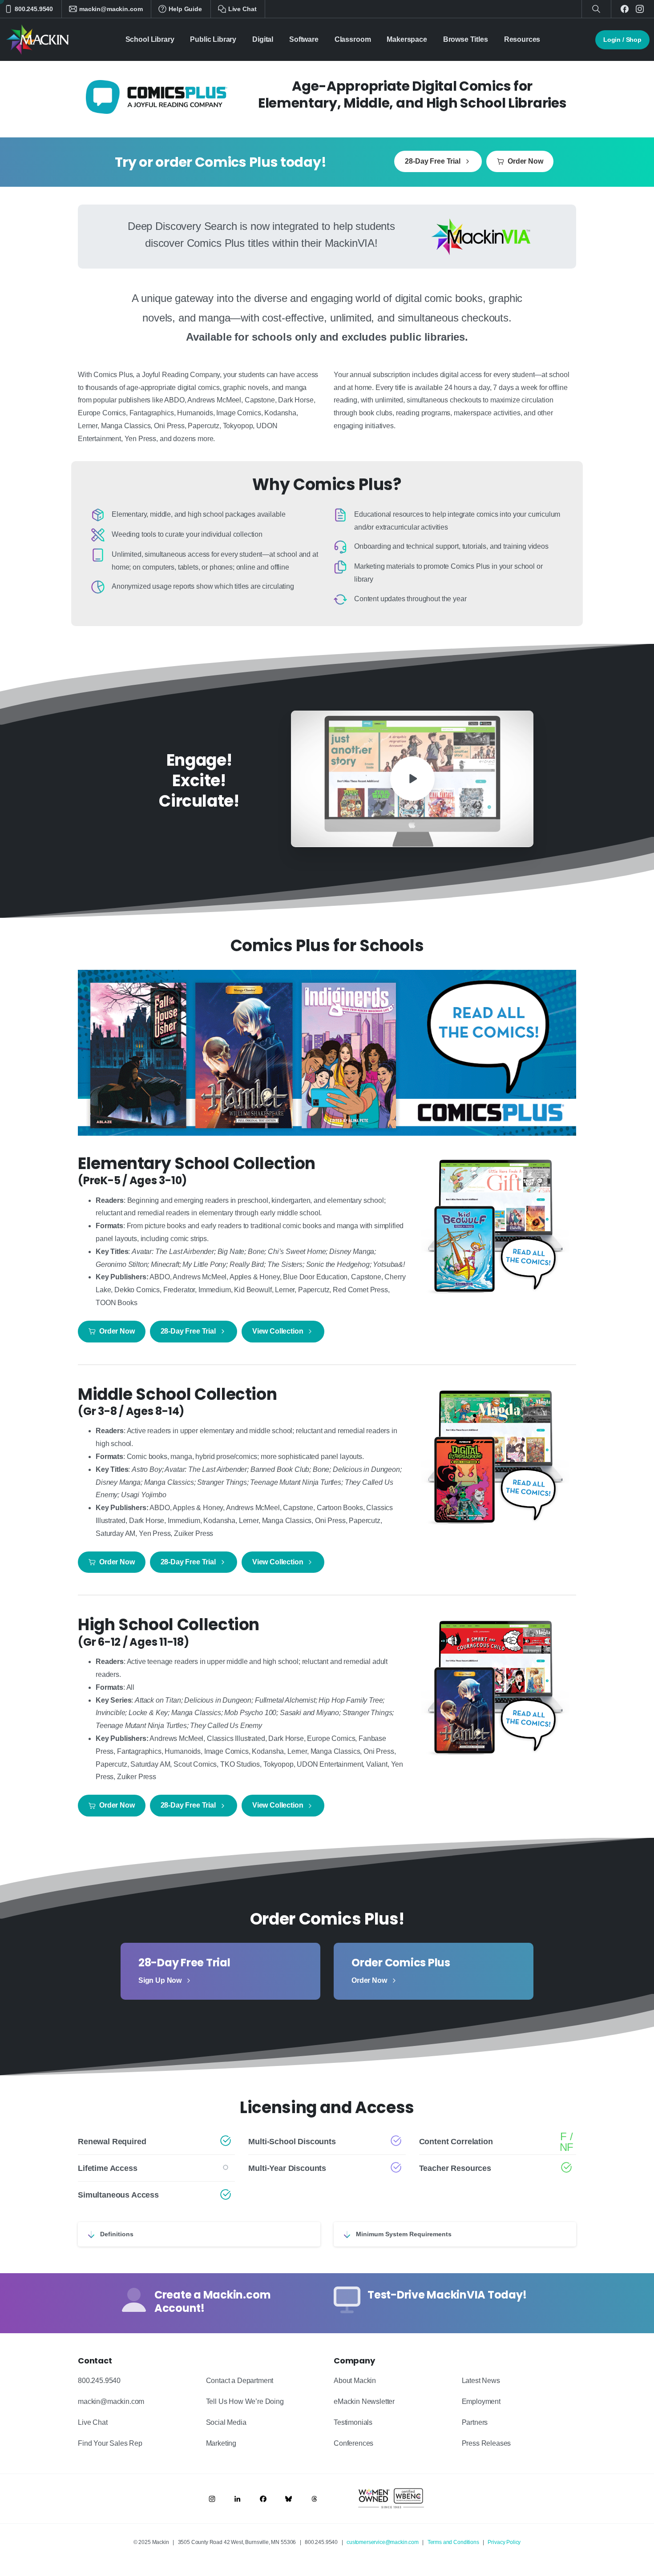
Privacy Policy (504, 2542)
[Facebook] (625, 9)
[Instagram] (640, 9)
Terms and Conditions (453, 2542)
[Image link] (212, 2499)
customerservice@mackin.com (383, 2542)
